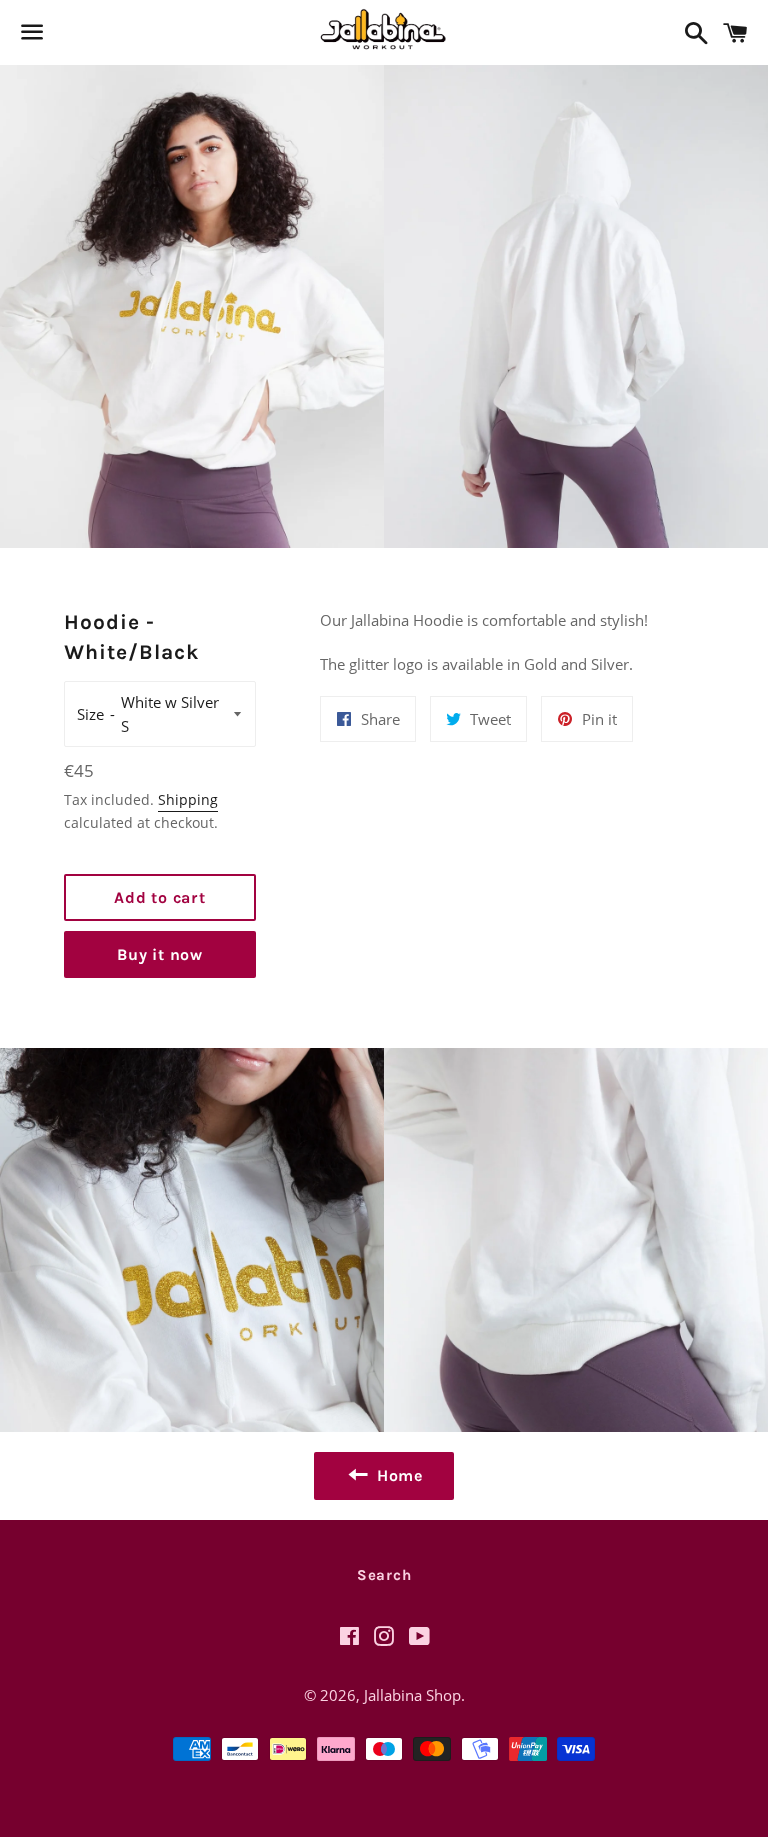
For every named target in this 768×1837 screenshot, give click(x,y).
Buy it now (160, 954)
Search (384, 1575)
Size (90, 714)
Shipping (188, 799)
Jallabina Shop (412, 1695)
